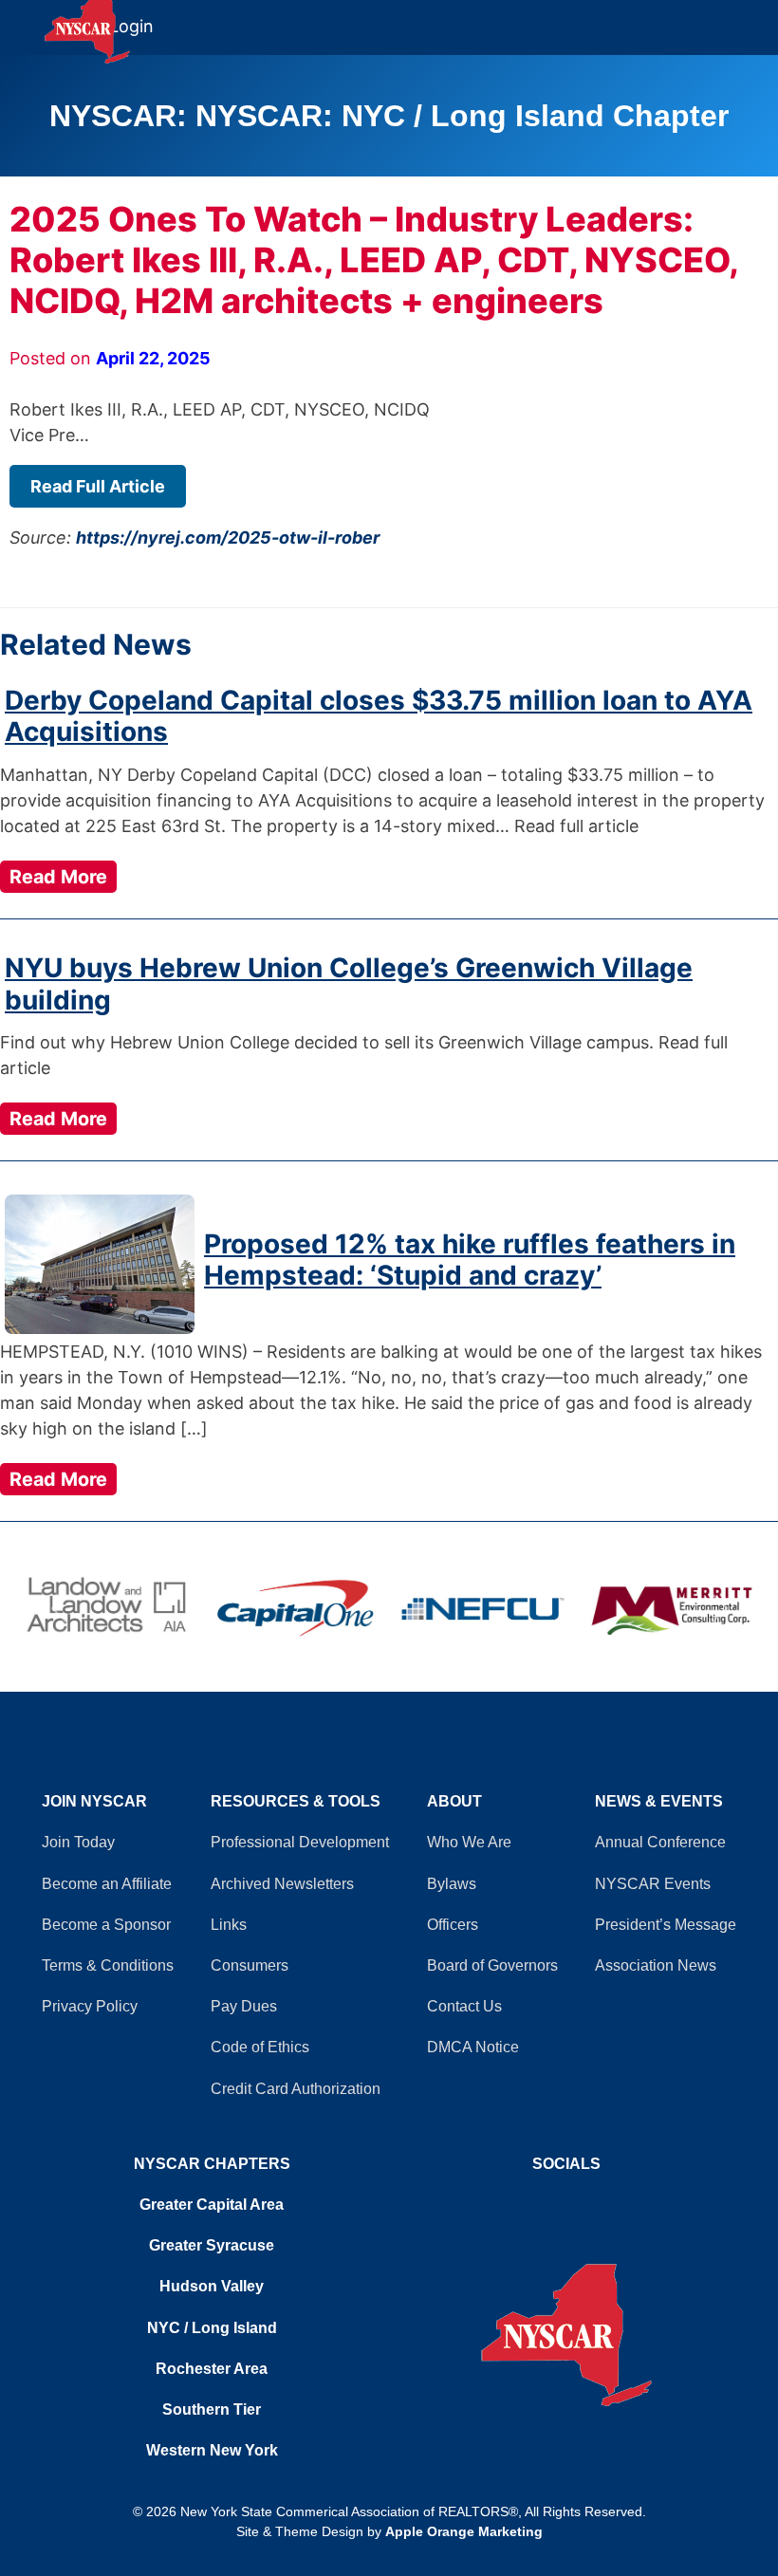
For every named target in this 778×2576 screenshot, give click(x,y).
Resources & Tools (296, 1801)
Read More (58, 877)
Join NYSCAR (94, 1801)
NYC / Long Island (212, 2328)
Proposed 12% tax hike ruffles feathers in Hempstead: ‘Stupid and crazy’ (470, 1260)
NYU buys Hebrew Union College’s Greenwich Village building (349, 984)
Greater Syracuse (212, 2245)
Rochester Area (212, 2369)
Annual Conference (660, 1842)
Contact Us (464, 2006)
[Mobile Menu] (761, 18)
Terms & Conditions (108, 1965)
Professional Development (300, 1842)
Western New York (212, 2450)
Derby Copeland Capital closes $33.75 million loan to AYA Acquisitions (379, 716)
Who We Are (469, 1842)
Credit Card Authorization (296, 2089)
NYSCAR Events (653, 1884)
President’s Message (666, 1925)
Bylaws (452, 1884)
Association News (656, 1965)
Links (229, 1925)
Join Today (78, 1842)
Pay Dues (244, 2006)
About (454, 1801)
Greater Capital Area (212, 2205)
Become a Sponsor (106, 1925)
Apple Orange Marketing (464, 2531)
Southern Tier (212, 2409)
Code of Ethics (260, 2047)
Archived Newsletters (282, 1884)
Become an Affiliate (107, 1884)
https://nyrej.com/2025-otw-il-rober (228, 537)
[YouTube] (566, 2200)
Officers (453, 1925)
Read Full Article (98, 486)
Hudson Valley (212, 2286)
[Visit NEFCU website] (483, 1608)
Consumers (250, 1965)
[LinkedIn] (576, 2200)
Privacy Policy (90, 2006)
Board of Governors (492, 1965)
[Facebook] (557, 2200)
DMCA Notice (473, 2047)
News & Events (659, 1801)
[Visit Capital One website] (295, 1608)
